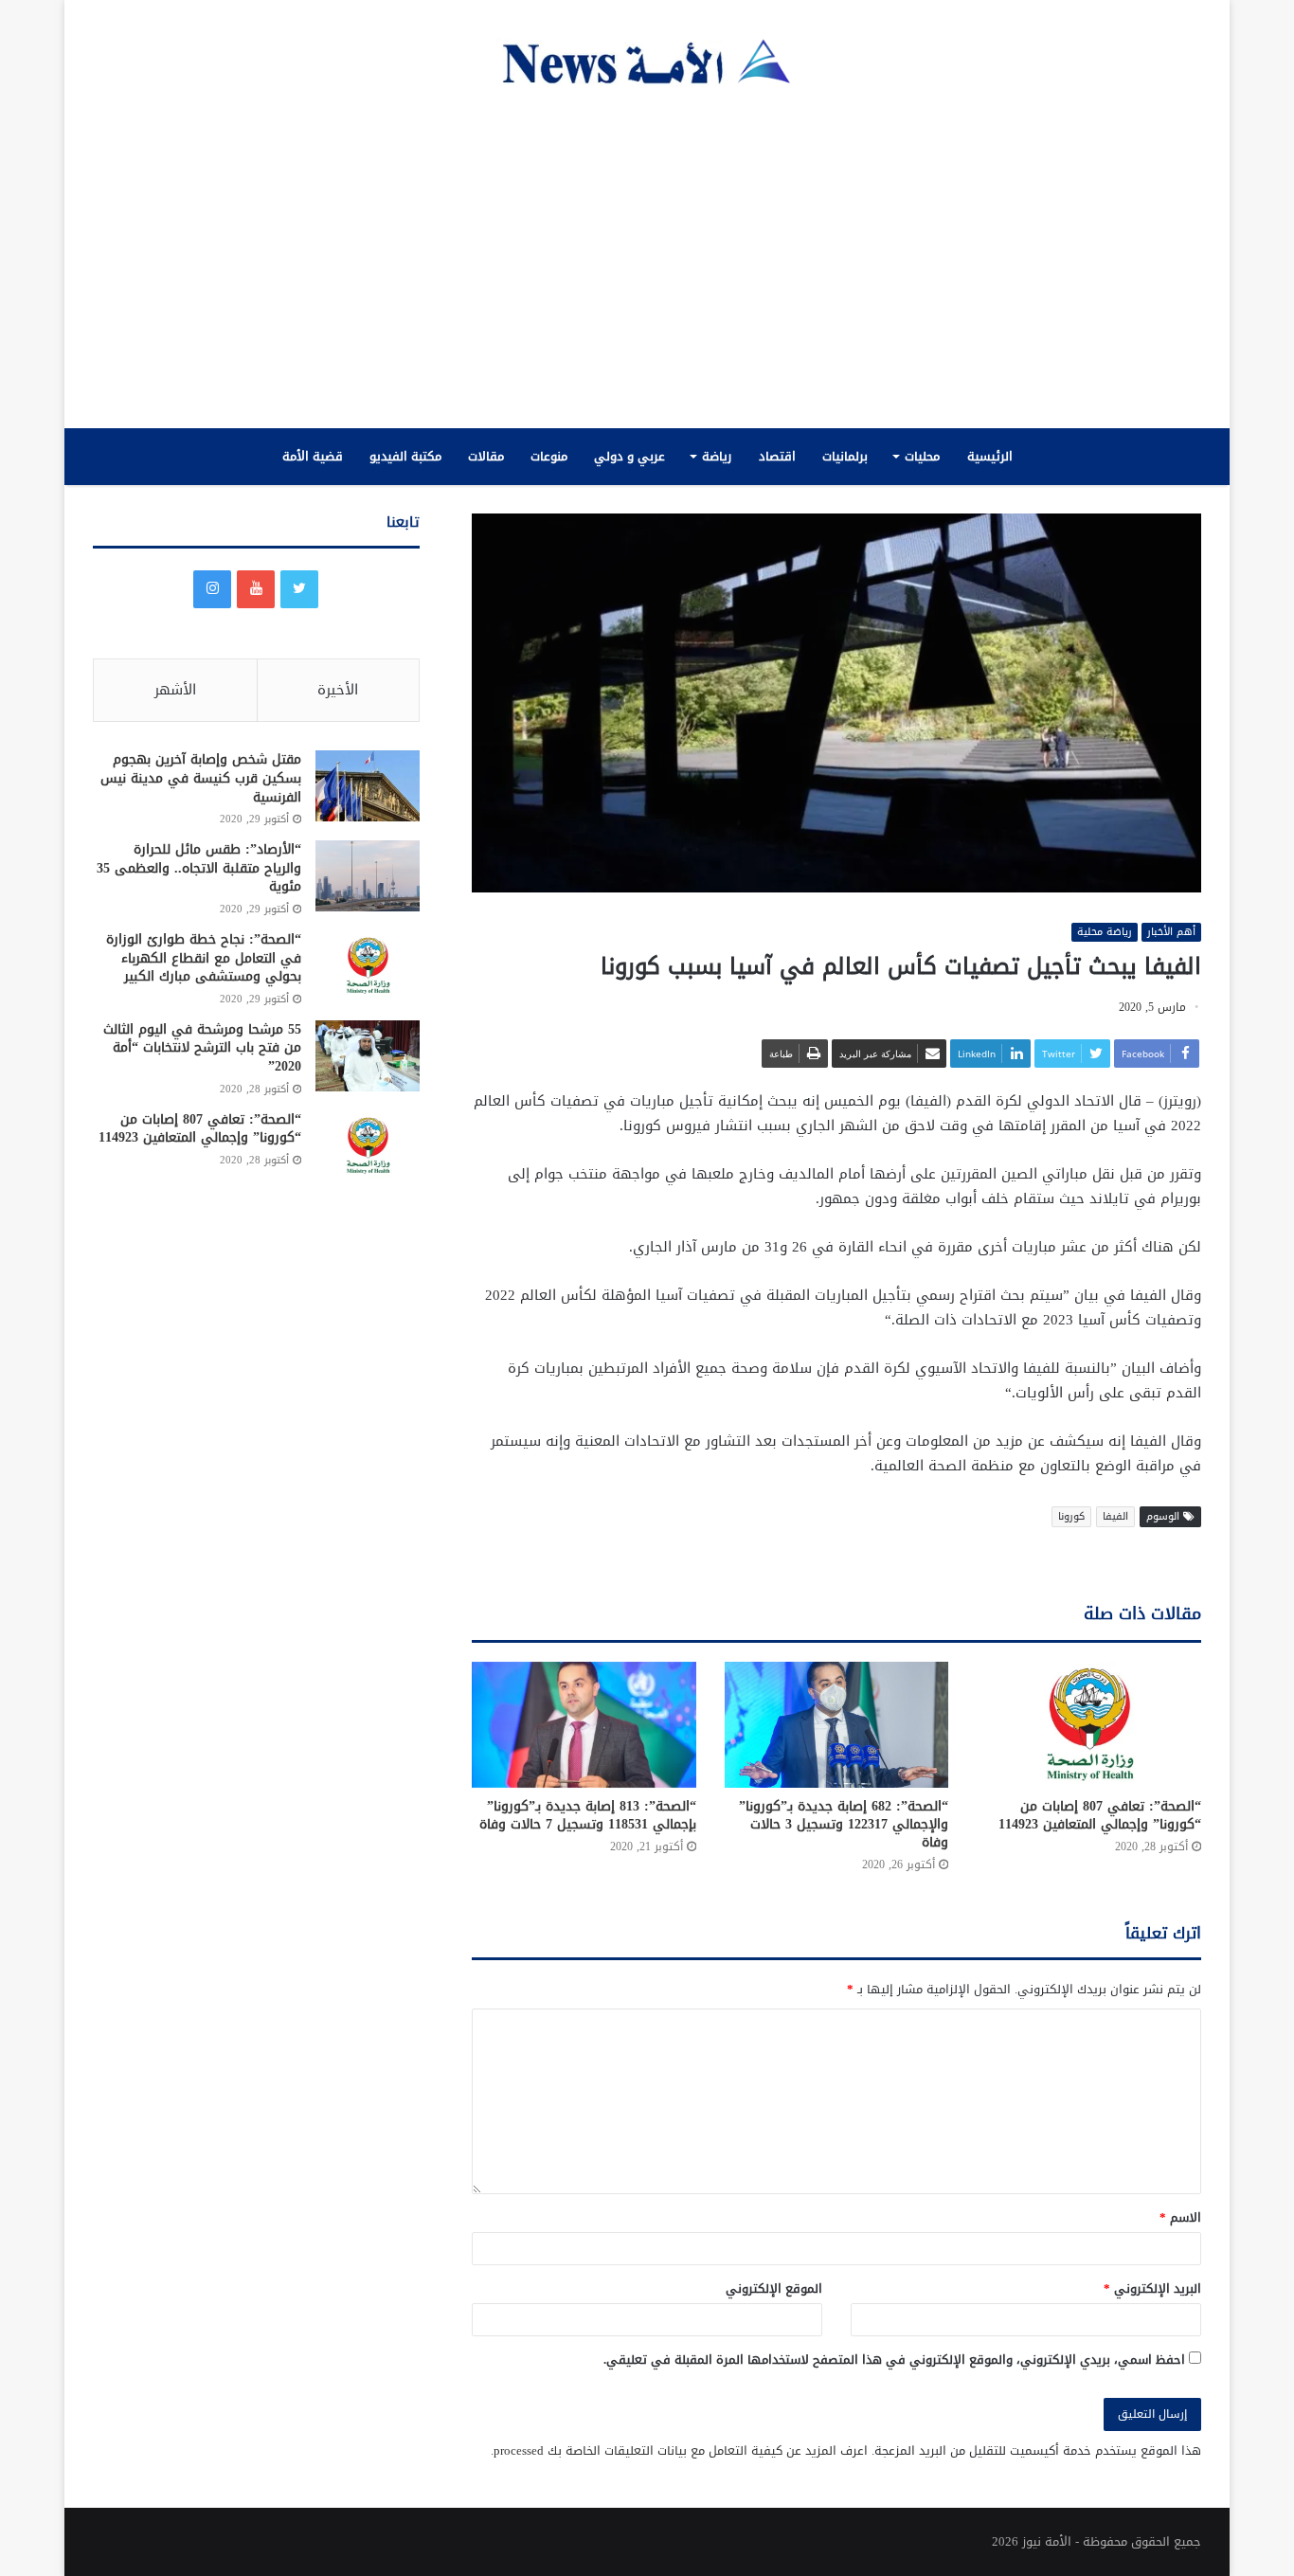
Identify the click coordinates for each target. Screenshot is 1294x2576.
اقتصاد (777, 456)
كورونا (1071, 1516)
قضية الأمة (313, 456)
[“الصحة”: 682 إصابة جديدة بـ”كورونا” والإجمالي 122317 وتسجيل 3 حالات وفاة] (837, 1725)
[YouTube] (256, 589)
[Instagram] (212, 589)
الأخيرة (338, 690)
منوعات (549, 456)
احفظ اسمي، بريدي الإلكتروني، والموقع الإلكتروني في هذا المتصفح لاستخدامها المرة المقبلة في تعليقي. (894, 2360)
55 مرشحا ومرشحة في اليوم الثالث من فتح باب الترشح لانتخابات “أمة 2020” (202, 1048)
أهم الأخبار (1171, 932)
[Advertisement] (647, 258)
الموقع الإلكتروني (774, 2288)
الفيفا (1115, 1516)
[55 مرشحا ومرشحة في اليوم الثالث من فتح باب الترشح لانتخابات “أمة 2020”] (368, 1056)
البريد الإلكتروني (1152, 2288)
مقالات (486, 456)
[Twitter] (299, 589)
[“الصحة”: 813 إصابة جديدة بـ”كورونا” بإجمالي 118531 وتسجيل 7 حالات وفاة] (584, 1725)
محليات (922, 456)
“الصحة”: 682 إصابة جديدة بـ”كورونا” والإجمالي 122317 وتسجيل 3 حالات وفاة (844, 1824)
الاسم (1180, 2217)
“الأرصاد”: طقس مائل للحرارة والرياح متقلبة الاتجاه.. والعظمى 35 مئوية (199, 868)
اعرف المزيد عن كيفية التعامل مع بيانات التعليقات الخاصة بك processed (681, 2450)
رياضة (717, 456)
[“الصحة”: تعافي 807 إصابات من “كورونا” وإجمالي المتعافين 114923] (1089, 1725)
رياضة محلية (1105, 932)
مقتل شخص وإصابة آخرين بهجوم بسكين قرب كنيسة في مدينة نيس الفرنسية (201, 778)
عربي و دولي (629, 456)
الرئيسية (990, 456)
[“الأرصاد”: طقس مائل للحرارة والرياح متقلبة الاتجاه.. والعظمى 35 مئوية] (368, 876)
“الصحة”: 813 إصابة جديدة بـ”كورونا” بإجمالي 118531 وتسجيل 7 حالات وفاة (588, 1815)
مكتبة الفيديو (405, 456)
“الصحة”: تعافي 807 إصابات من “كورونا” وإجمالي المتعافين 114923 (1100, 1815)
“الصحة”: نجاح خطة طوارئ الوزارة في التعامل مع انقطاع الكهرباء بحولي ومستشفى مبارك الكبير (204, 958)
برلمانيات (845, 456)
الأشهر (175, 690)
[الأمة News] (647, 63)
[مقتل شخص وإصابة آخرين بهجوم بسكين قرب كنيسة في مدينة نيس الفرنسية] (368, 786)
